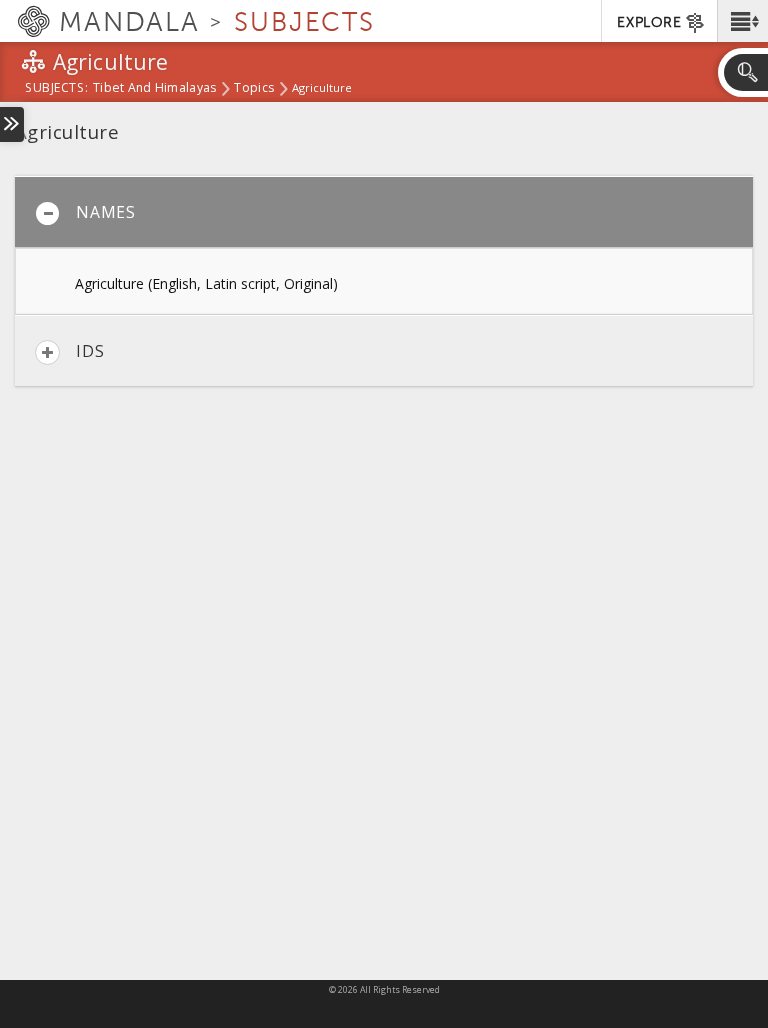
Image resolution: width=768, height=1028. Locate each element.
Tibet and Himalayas (154, 89)
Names (106, 212)
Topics (254, 89)
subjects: (56, 89)
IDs (90, 351)
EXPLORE (649, 22)
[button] (742, 21)
